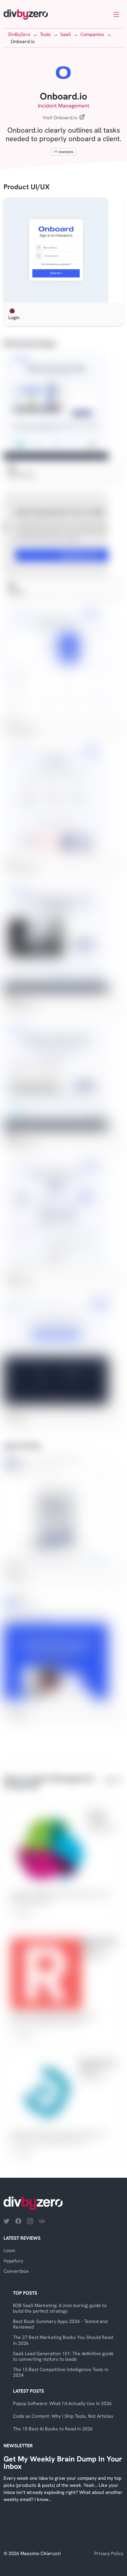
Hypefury (13, 2261)
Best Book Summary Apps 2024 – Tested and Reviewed (60, 2324)
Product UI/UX (27, 187)
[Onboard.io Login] (63, 250)
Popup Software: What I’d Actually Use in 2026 (62, 2403)
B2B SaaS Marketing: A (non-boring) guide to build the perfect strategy (60, 2308)
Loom (9, 2250)
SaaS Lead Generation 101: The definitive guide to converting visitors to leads (63, 2356)
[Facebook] (18, 2221)
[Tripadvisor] (42, 2221)
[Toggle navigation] (116, 14)
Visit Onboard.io (60, 118)
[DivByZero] (26, 15)
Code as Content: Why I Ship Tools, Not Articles (63, 2416)
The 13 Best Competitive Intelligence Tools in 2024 (61, 2372)
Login (14, 318)
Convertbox (16, 2271)
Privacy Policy (109, 2553)
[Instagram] (30, 2221)
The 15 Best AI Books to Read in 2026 (53, 2429)
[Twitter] (6, 2221)
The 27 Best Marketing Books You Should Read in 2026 (63, 2340)
